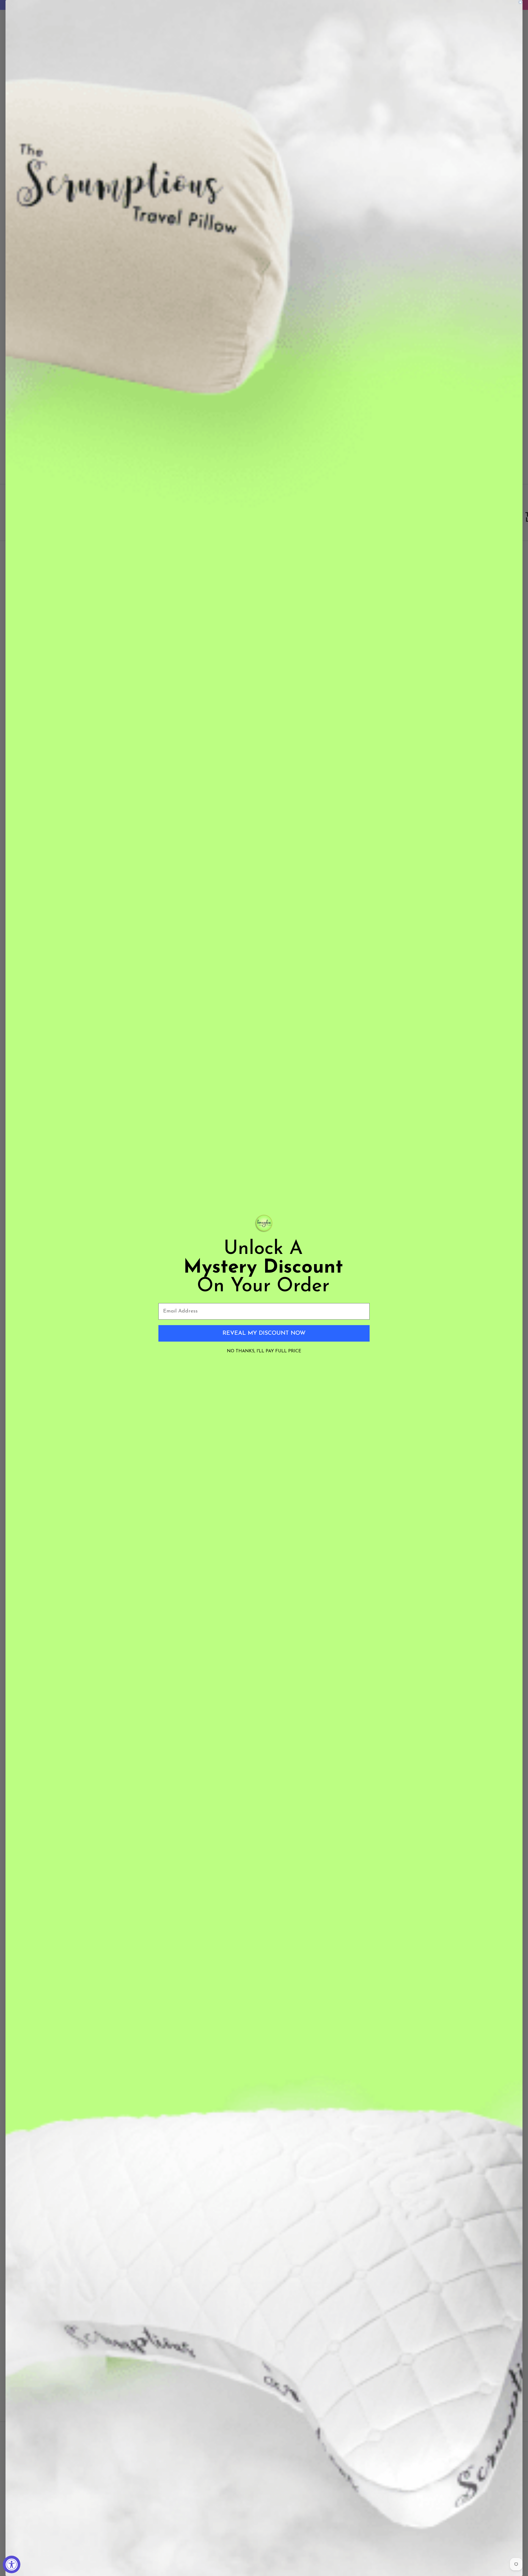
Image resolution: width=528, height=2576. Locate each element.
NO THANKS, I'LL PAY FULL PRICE (264, 1351)
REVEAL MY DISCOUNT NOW (264, 1333)
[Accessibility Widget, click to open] (12, 2564)
